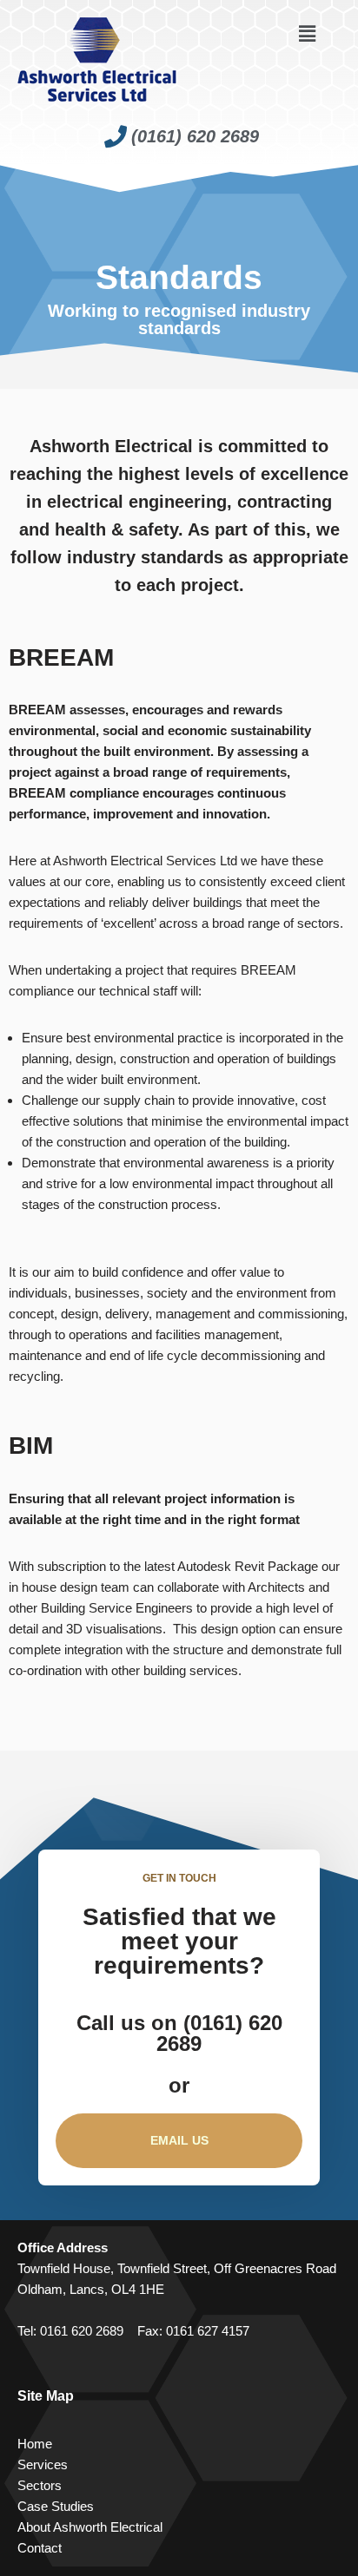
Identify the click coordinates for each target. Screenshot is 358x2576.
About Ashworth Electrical (90, 2527)
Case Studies (56, 2506)
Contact (40, 2548)
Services (43, 2464)
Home (35, 2444)
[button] (307, 34)
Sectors (40, 2485)
